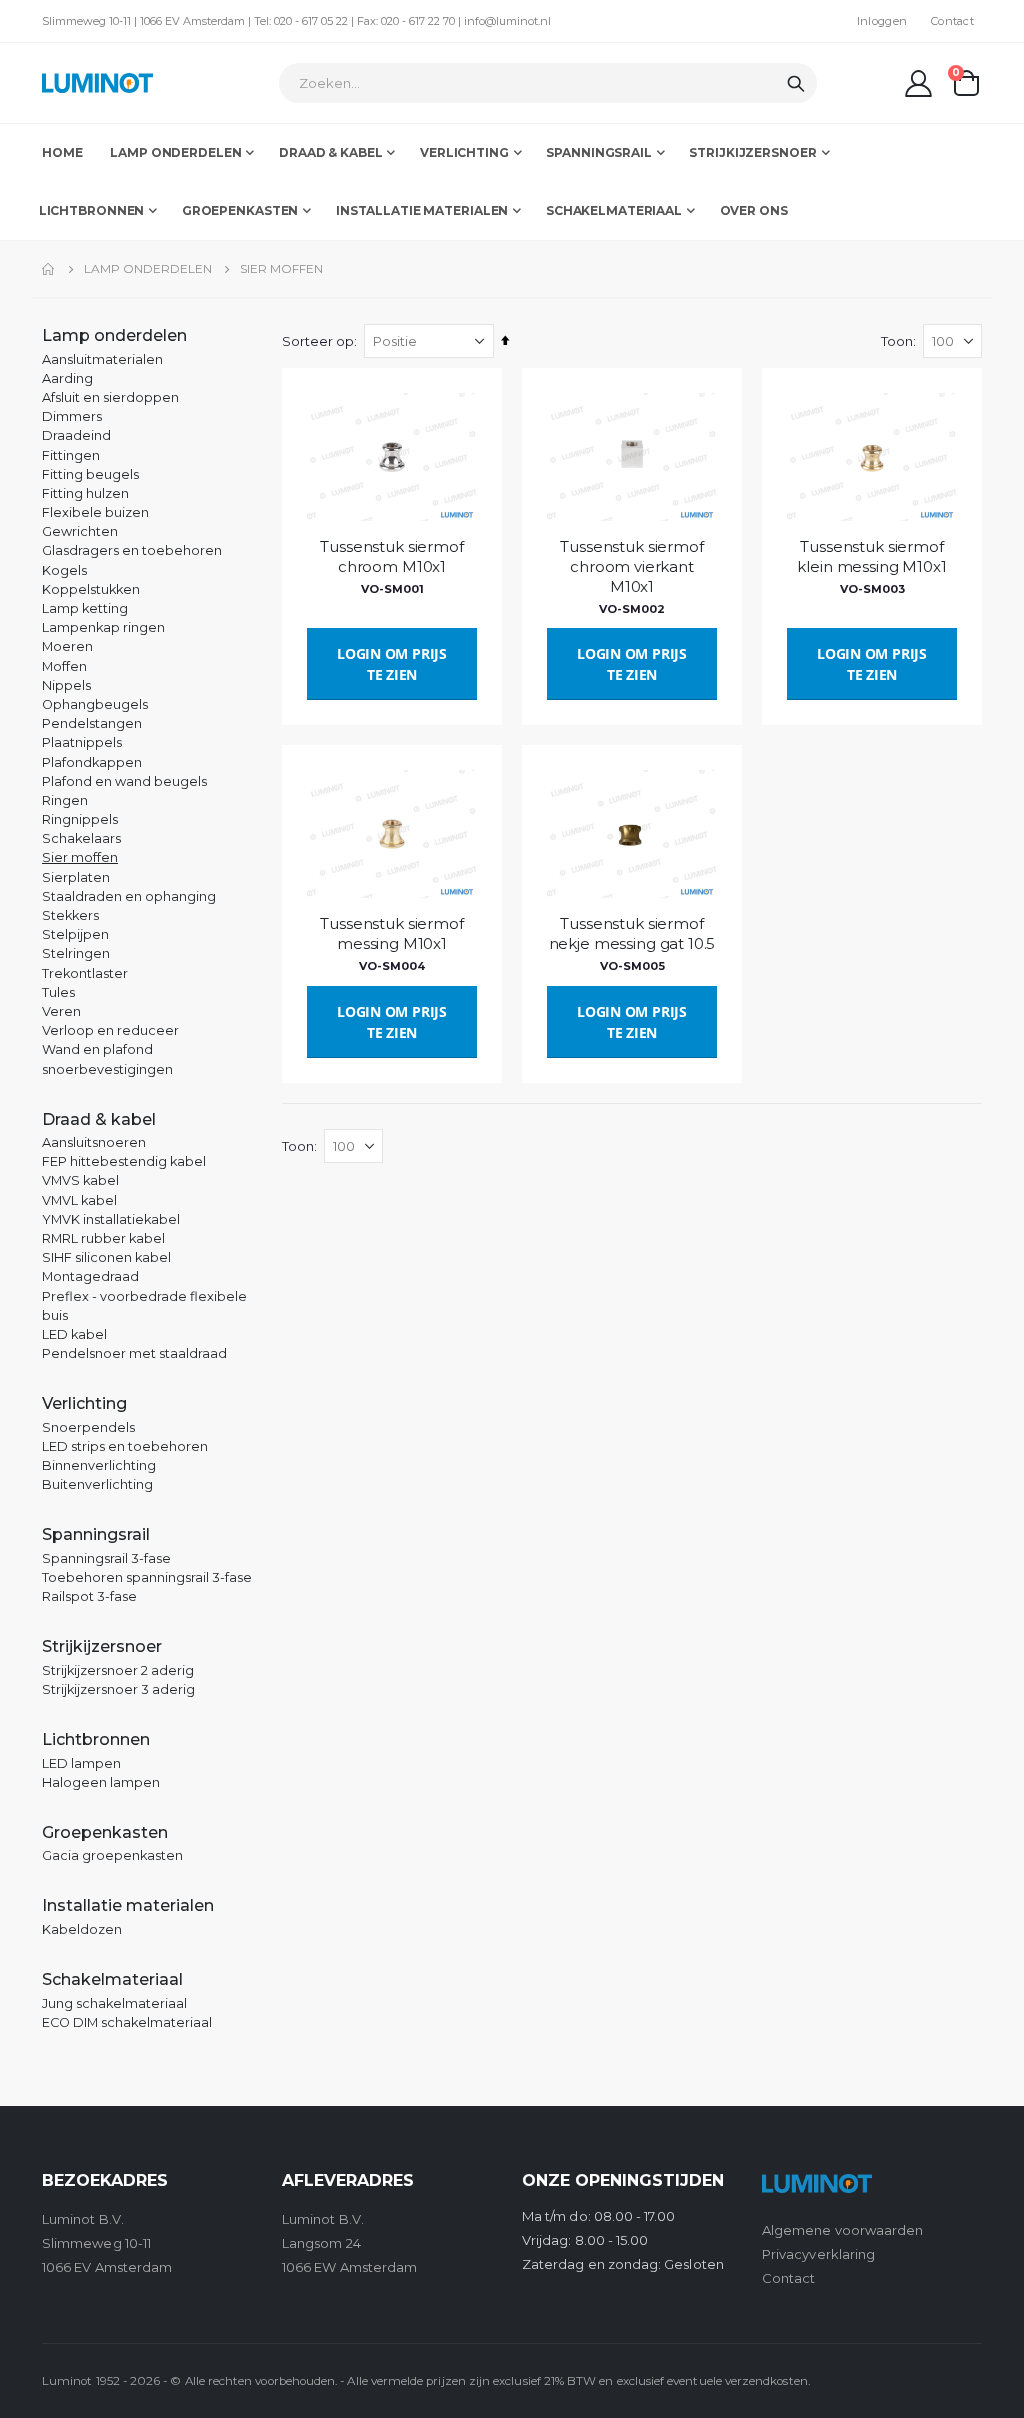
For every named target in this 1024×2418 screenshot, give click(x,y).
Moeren (67, 646)
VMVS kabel (80, 1180)
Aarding (67, 378)
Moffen (64, 666)
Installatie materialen (128, 1905)
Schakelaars (81, 838)
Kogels (64, 570)
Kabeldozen (82, 1929)
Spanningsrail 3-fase (106, 1558)
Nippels (66, 685)
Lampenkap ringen (103, 627)
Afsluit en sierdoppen (110, 397)
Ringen (65, 800)
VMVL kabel (79, 1200)
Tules (58, 992)
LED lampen (81, 1763)
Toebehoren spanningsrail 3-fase (147, 1577)
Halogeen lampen (101, 1782)
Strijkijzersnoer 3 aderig (118, 1689)
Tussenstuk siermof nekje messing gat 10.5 (632, 933)
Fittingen (71, 455)
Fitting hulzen (85, 493)
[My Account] (919, 83)
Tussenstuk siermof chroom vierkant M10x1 (631, 567)
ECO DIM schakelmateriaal (127, 2022)
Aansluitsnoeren (94, 1142)
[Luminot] (97, 82)
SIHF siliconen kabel (106, 1257)
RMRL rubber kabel (103, 1238)
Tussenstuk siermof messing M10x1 (391, 933)
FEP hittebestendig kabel (124, 1161)
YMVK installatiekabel (111, 1219)
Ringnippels (80, 819)
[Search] (796, 84)
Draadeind (76, 435)
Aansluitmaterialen (102, 359)
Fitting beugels (90, 474)
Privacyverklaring (818, 2254)
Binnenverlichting (99, 1465)
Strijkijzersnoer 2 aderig (118, 1670)
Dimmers (72, 416)
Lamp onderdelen (148, 269)
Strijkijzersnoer (102, 1646)
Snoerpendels (88, 1427)
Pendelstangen (92, 723)
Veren (61, 1011)
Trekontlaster (85, 973)
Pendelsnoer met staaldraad (134, 1353)
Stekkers (70, 915)
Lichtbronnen (96, 1739)
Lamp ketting (85, 608)
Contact (952, 21)
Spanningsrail (96, 1534)
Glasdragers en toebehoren (132, 550)
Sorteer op (318, 341)
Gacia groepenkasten (112, 1855)
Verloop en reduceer (110, 1030)
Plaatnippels (82, 742)
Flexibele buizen (95, 512)
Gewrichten (80, 531)
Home (49, 269)
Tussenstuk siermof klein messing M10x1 (871, 556)
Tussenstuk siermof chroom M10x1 (391, 556)
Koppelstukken (91, 589)
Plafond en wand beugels (124, 781)
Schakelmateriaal (112, 1979)
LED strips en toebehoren (125, 1446)
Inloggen (882, 21)
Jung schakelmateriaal (114, 2003)
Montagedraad (90, 1276)
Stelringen (76, 953)
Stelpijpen (75, 934)
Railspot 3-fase (89, 1596)
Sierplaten (76, 877)
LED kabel (74, 1334)
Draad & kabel (99, 1119)
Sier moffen (80, 857)
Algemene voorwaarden (842, 2230)
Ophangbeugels (95, 704)
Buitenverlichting (97, 1484)
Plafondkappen (92, 762)
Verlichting (84, 1403)
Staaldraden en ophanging (129, 896)
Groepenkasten (105, 1832)
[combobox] (548, 83)
